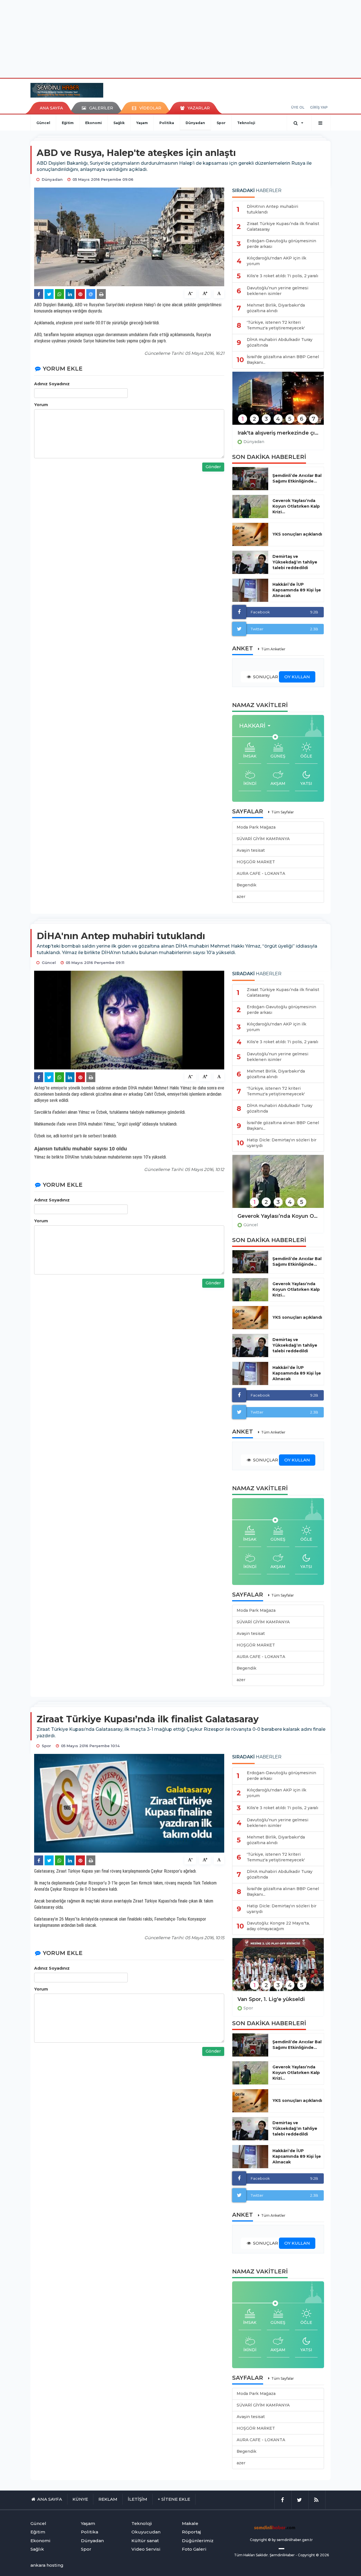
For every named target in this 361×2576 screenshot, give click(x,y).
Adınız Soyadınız (52, 384)
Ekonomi (93, 123)
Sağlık (119, 123)
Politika (167, 123)
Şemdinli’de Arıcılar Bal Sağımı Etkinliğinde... (297, 478)
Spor (221, 123)
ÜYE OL (298, 107)
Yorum (41, 405)
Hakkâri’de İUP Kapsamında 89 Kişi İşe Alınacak (297, 590)
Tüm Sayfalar (283, 812)
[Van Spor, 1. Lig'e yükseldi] (278, 1968)
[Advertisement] (180, 38)
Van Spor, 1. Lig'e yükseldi (271, 1999)
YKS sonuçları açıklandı (297, 534)
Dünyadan (195, 123)
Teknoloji (246, 123)
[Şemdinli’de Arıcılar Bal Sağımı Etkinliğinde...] (250, 479)
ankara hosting (47, 2565)
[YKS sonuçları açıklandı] (250, 534)
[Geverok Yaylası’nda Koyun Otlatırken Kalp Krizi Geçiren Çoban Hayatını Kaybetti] (278, 1185)
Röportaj (191, 2532)
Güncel (43, 123)
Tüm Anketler (273, 649)
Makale (190, 2523)
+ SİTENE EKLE (174, 2499)
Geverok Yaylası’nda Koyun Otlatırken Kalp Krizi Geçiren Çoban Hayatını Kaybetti (278, 1216)
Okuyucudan (146, 2532)
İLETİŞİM (137, 2499)
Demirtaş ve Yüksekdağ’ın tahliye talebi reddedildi (295, 562)
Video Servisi (146, 2549)
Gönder (213, 467)
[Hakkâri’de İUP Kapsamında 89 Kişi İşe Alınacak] (250, 590)
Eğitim (68, 123)
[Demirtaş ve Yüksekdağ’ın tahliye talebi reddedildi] (250, 562)
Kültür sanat (145, 2541)
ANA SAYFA (51, 108)
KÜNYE (80, 2499)
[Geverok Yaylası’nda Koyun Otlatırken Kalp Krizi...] (250, 507)
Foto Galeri (194, 2549)
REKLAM (108, 2499)
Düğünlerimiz (198, 2541)
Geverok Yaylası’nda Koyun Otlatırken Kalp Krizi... (296, 506)
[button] (257, 726)
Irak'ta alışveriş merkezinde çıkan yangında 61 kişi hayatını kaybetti (278, 433)
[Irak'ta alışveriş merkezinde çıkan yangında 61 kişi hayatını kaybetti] (278, 402)
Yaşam (142, 123)
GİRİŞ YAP (319, 107)
